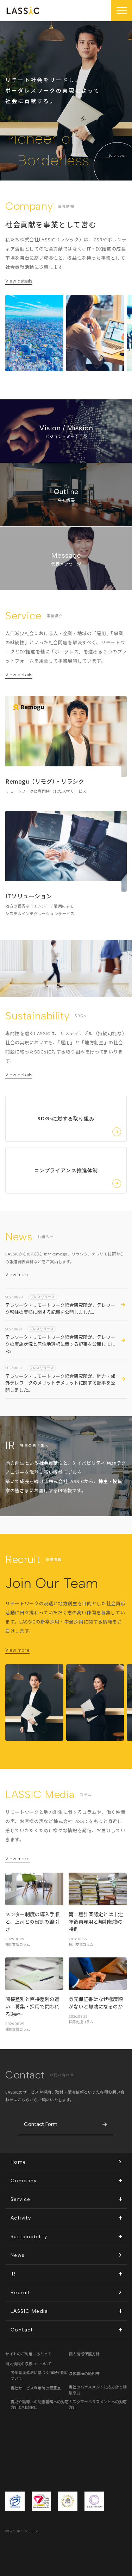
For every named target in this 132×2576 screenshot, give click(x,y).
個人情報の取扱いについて (29, 2363)
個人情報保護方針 (84, 2354)
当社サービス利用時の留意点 (36, 2388)
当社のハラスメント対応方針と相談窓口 (98, 2390)
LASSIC (23, 11)
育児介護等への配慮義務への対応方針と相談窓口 (40, 2404)
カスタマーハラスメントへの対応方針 (98, 2404)
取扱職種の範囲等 (84, 2373)
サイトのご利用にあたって (28, 2354)
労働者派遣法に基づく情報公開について (40, 2375)
